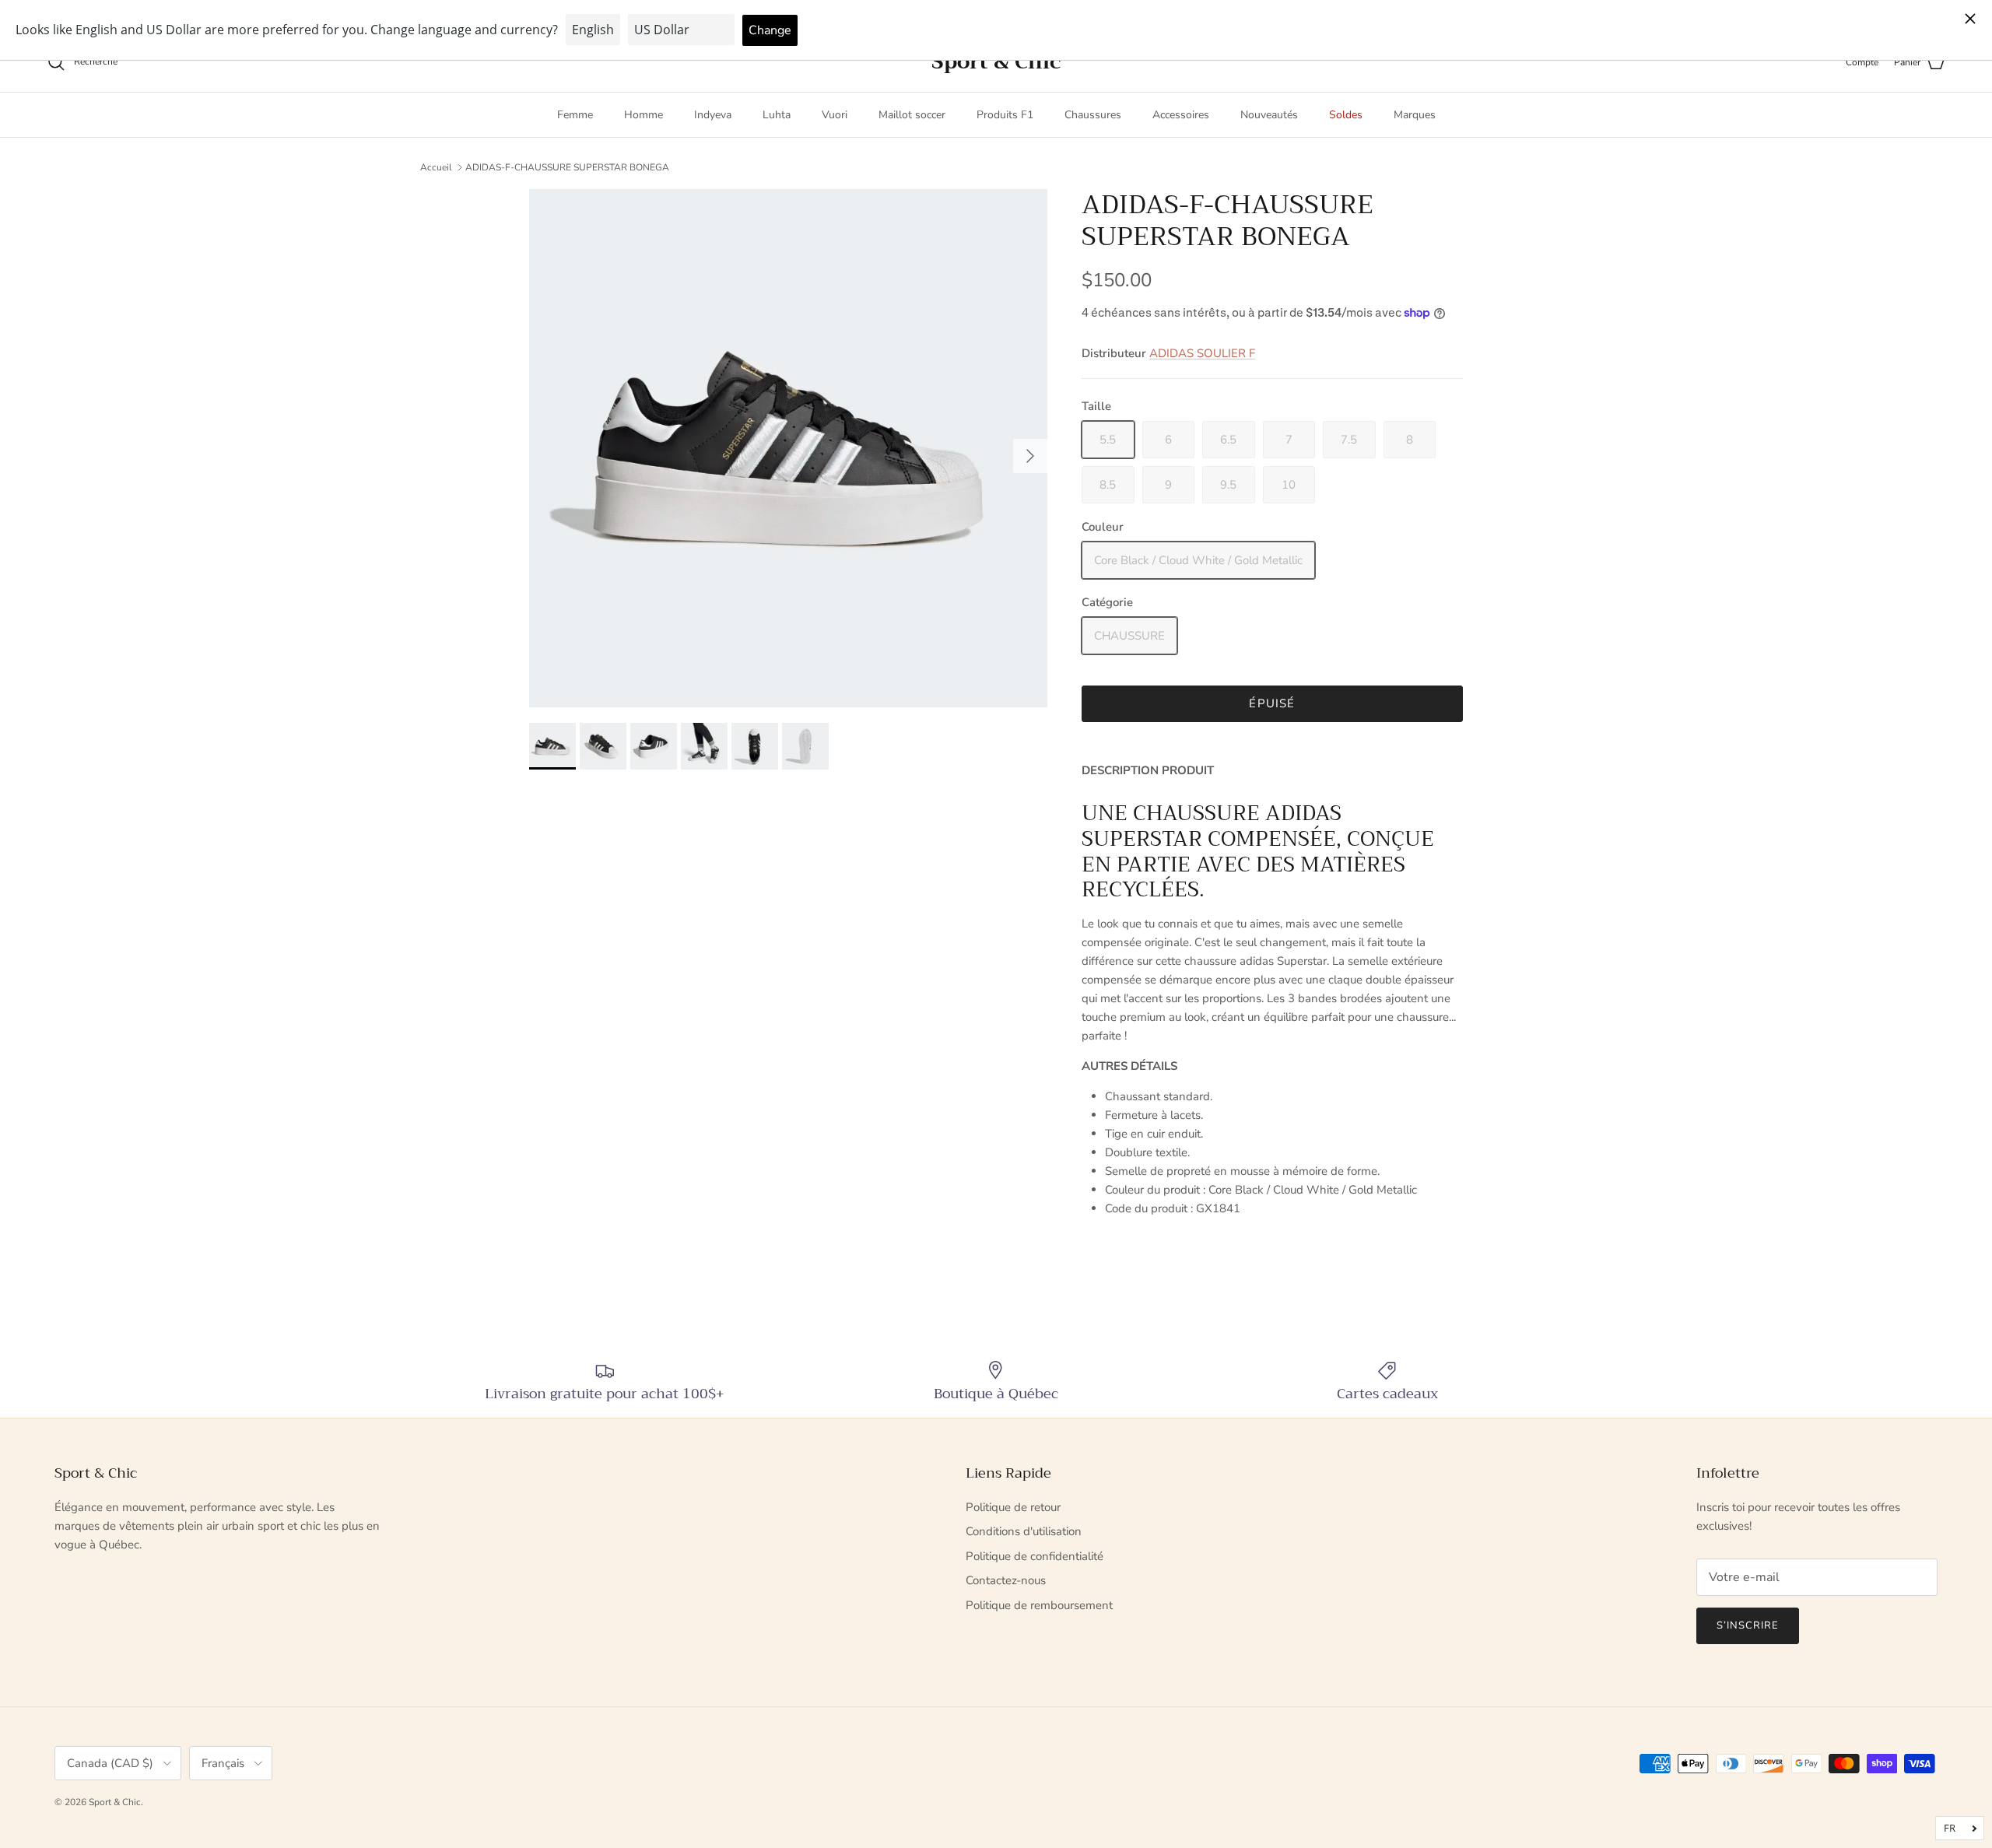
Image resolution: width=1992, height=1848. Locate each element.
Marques (1415, 115)
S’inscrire (1748, 1625)
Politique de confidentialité (1035, 1556)
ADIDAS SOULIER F (1202, 353)
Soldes (1346, 115)
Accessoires (1181, 115)
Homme (644, 115)
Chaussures (1093, 115)
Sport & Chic (115, 1802)
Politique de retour (1013, 1507)
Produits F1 (1005, 115)
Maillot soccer (912, 115)
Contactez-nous (1006, 1580)
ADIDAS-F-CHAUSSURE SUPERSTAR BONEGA (567, 167)
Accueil (436, 167)
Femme (575, 115)
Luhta (777, 115)
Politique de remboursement (1039, 1605)
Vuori (835, 115)
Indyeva (713, 115)
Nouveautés (1269, 115)
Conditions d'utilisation (1024, 1531)
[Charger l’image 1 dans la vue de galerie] (788, 448)
